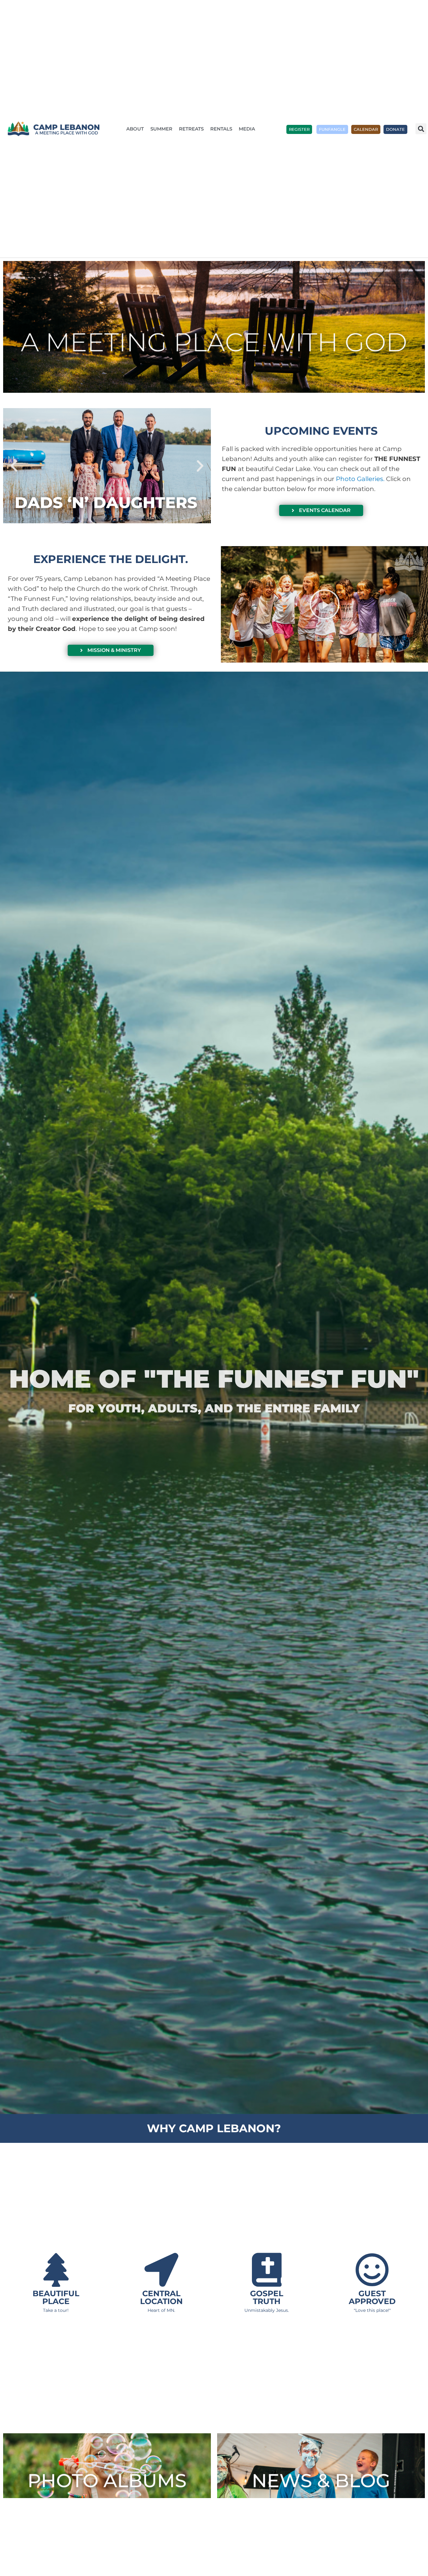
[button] (421, 129)
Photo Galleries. (360, 479)
